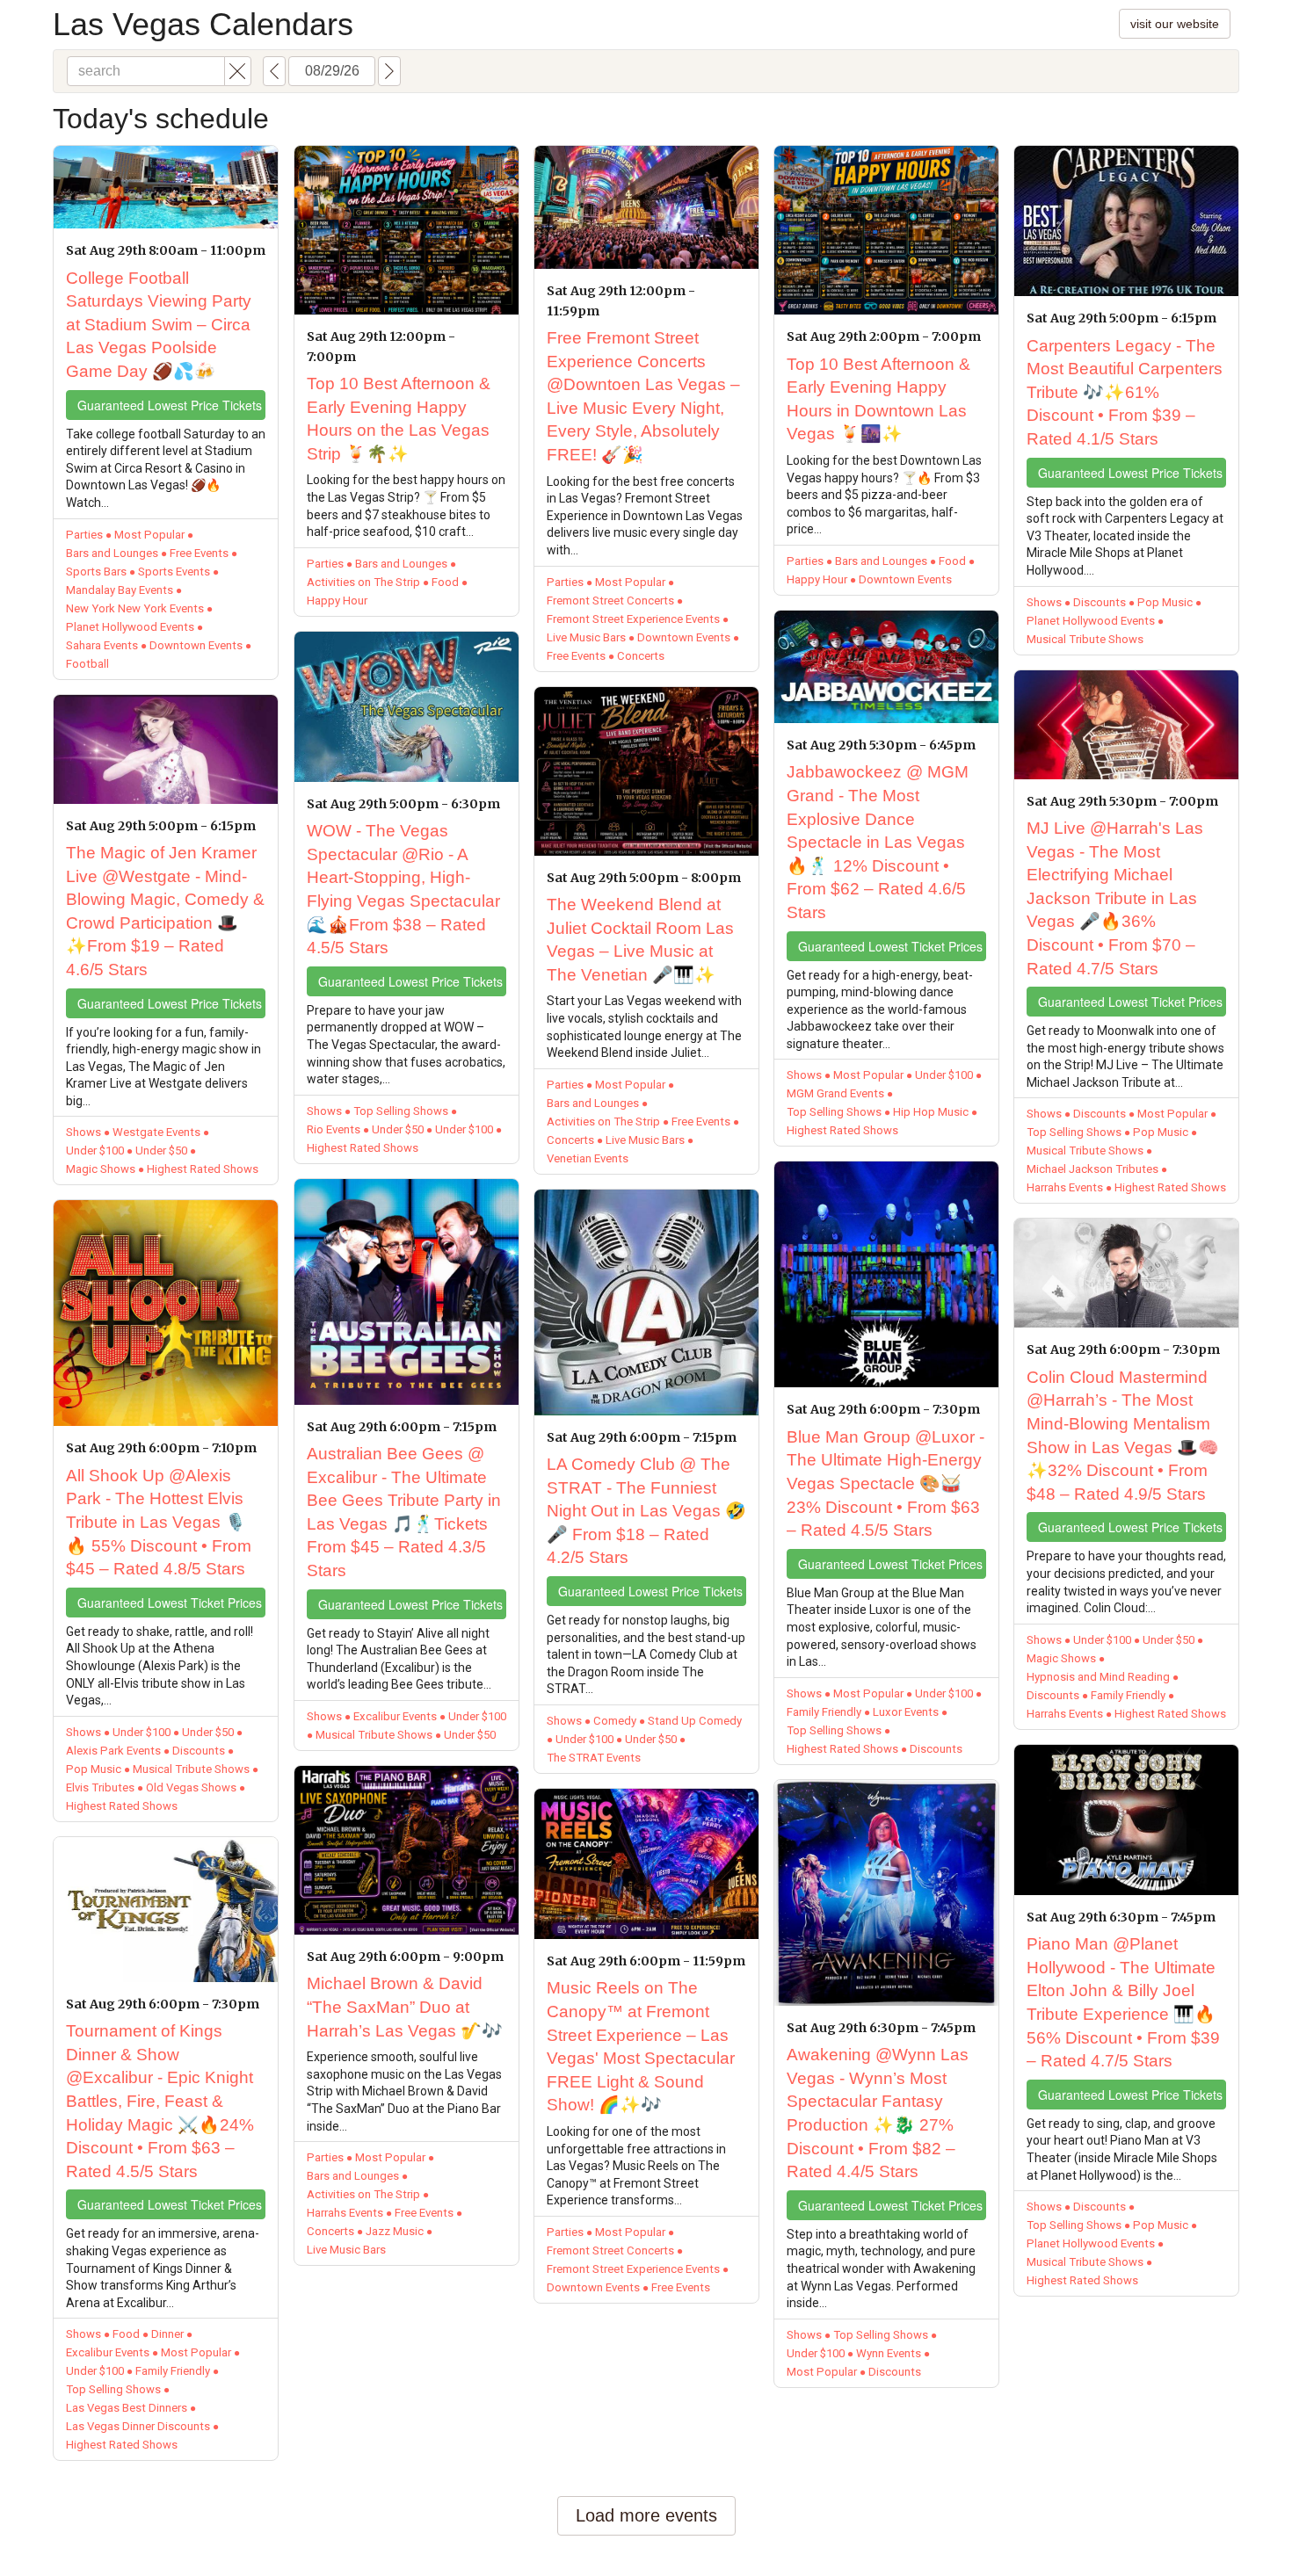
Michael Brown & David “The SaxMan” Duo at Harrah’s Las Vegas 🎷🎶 (405, 2007)
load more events (646, 2515)
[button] (238, 71)
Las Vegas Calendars (203, 24)
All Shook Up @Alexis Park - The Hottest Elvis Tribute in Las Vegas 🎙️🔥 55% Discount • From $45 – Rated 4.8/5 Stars (159, 1522)
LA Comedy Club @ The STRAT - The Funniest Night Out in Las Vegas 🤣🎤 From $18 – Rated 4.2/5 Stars (646, 1511)
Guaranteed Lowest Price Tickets (170, 405)
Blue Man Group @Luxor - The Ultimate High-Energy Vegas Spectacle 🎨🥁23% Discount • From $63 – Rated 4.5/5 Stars (886, 1483)
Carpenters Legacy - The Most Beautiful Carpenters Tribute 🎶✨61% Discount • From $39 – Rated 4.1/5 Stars (1125, 392)
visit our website (1175, 24)
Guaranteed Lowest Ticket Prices (170, 1603)
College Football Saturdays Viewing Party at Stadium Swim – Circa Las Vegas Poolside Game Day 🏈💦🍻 (159, 325)
